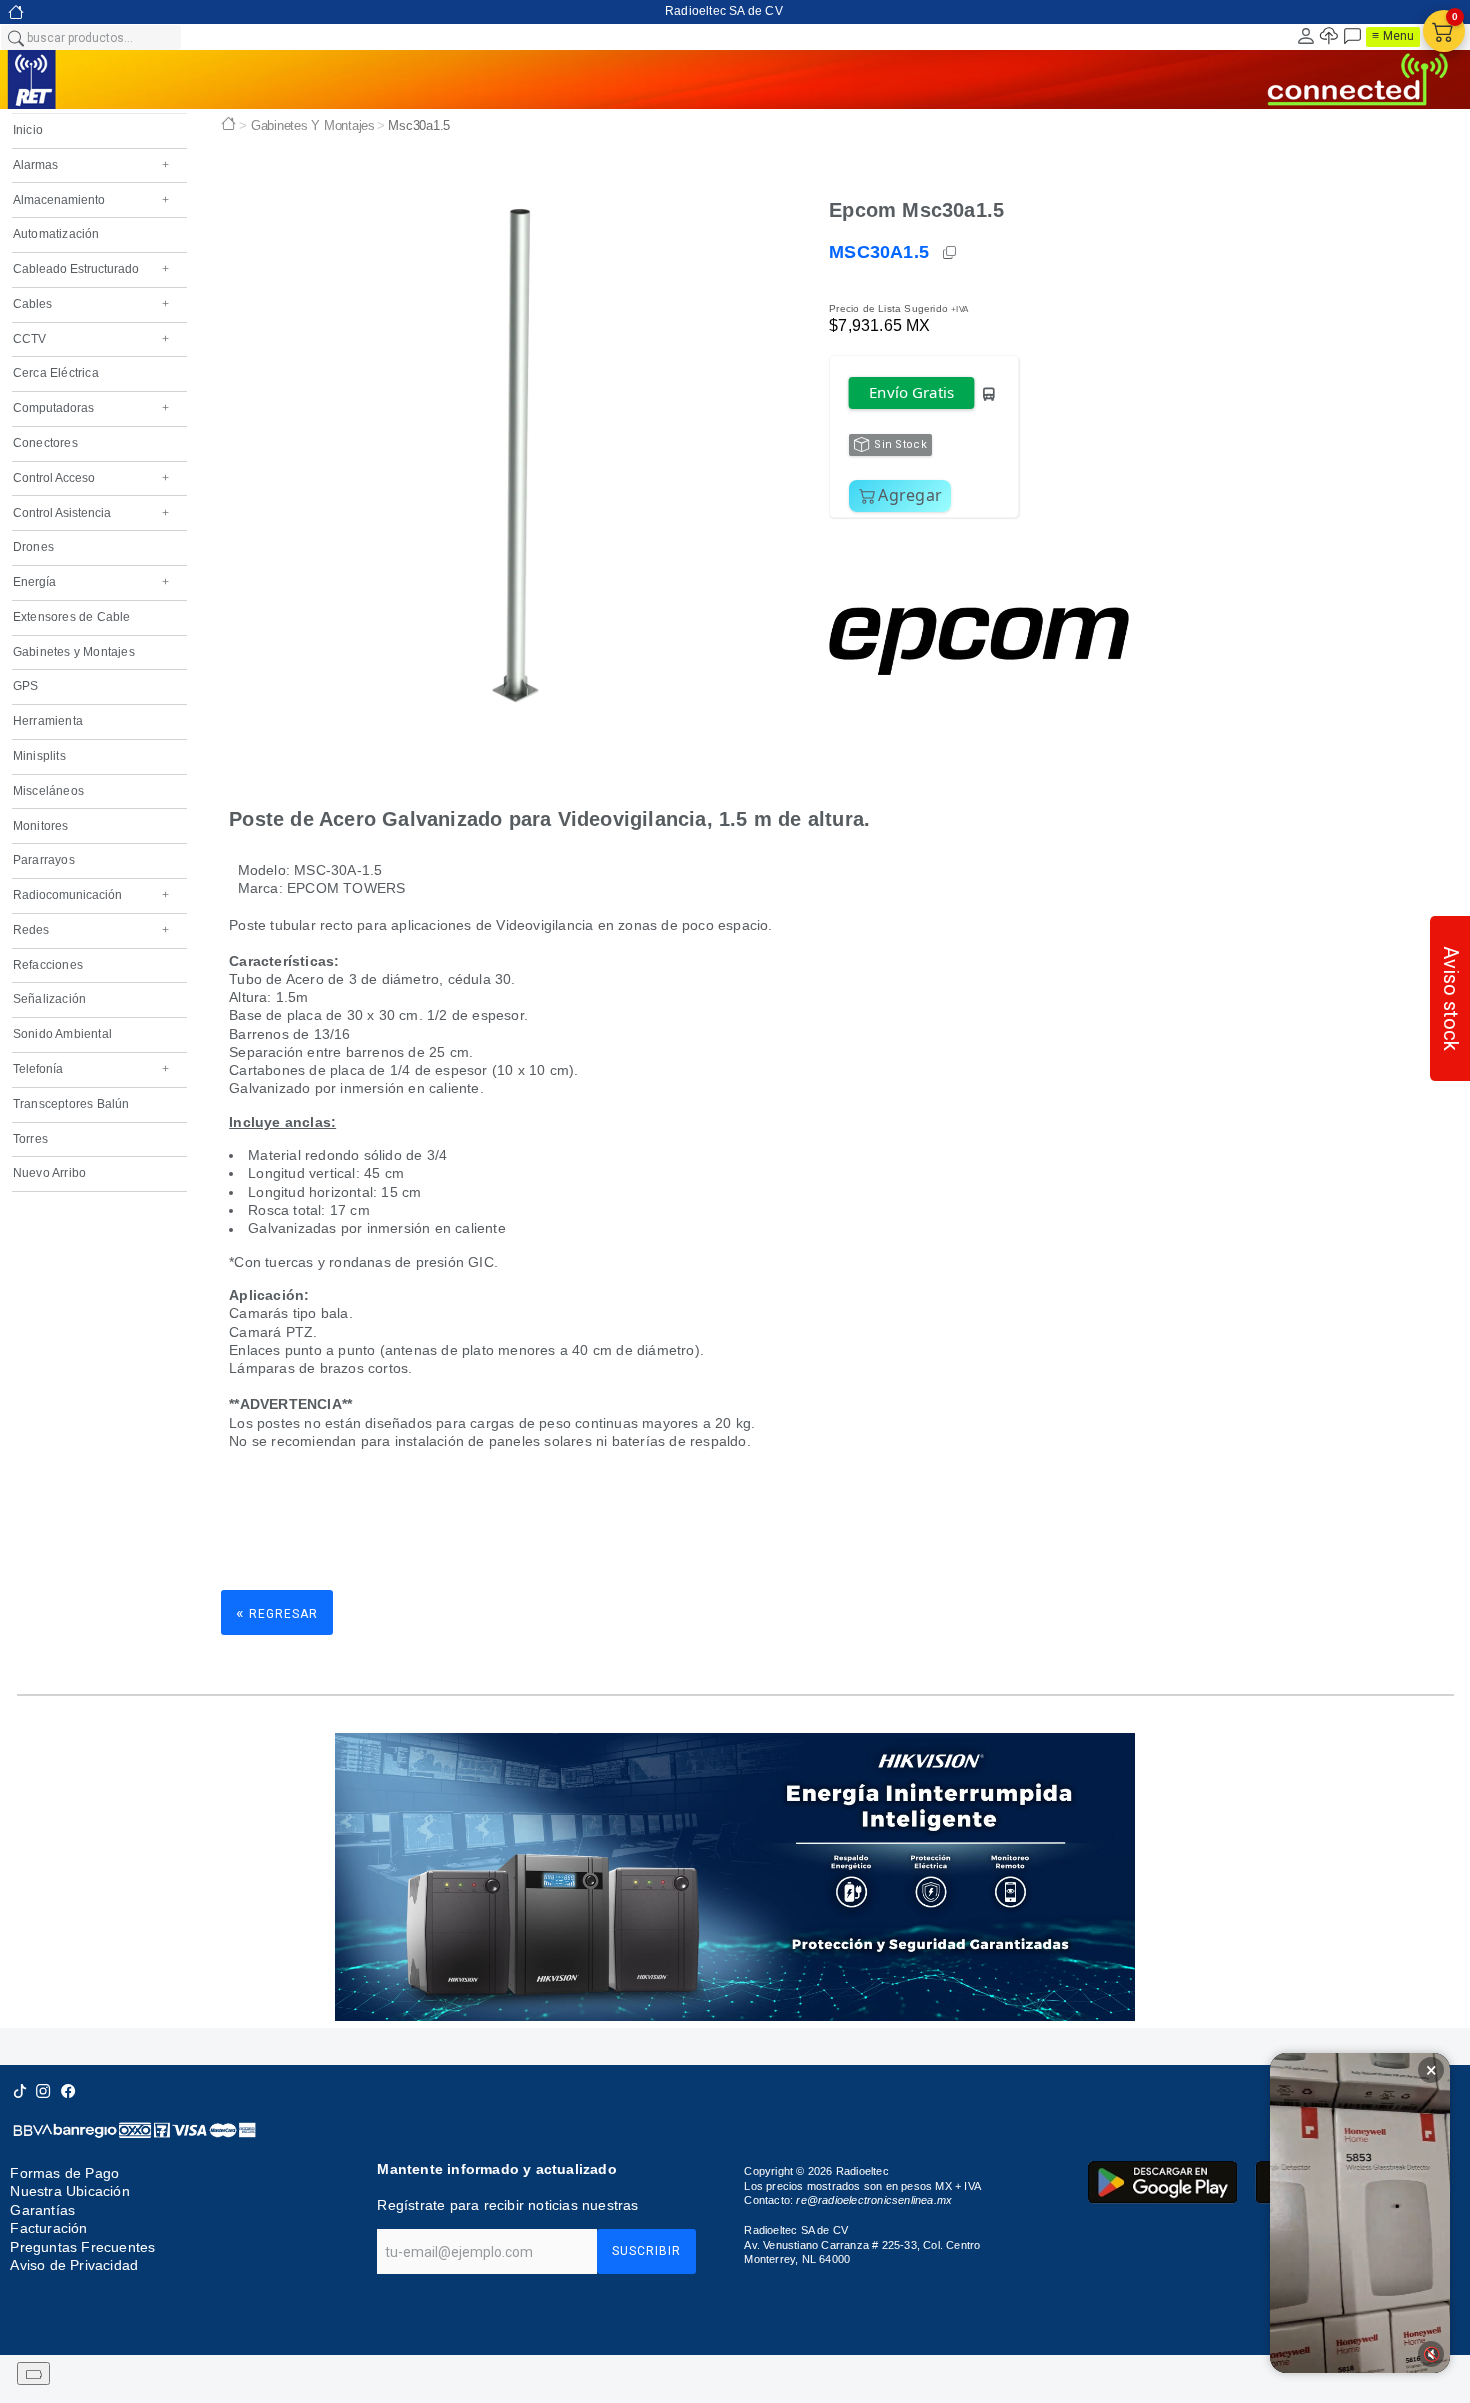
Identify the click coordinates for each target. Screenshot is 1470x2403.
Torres (30, 1139)
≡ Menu (1393, 36)
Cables (91, 304)
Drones (33, 547)
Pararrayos (44, 860)
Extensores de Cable (72, 617)
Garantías (42, 2210)
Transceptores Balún (71, 1104)
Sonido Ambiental (62, 1034)
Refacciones (48, 965)
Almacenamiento (91, 200)
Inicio (28, 130)
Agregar (910, 495)
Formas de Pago (64, 2173)
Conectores (45, 443)
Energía (91, 582)
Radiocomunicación (91, 895)
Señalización (49, 999)
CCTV (91, 339)
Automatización (56, 234)
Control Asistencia (91, 513)
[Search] (15, 37)
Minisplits (39, 756)
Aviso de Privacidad (74, 2265)
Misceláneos (48, 791)
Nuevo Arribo (49, 1173)
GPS (26, 686)
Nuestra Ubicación (69, 2191)
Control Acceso (91, 478)
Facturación (48, 2228)
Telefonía (91, 1069)
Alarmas (91, 165)
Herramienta (48, 721)
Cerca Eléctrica (56, 373)
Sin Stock (900, 444)
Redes (91, 930)
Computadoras (91, 408)
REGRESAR (277, 1612)
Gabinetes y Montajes (74, 652)
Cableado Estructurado (91, 269)
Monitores (41, 826)
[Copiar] (951, 253)
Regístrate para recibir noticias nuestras (507, 2205)
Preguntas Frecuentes (82, 2247)
